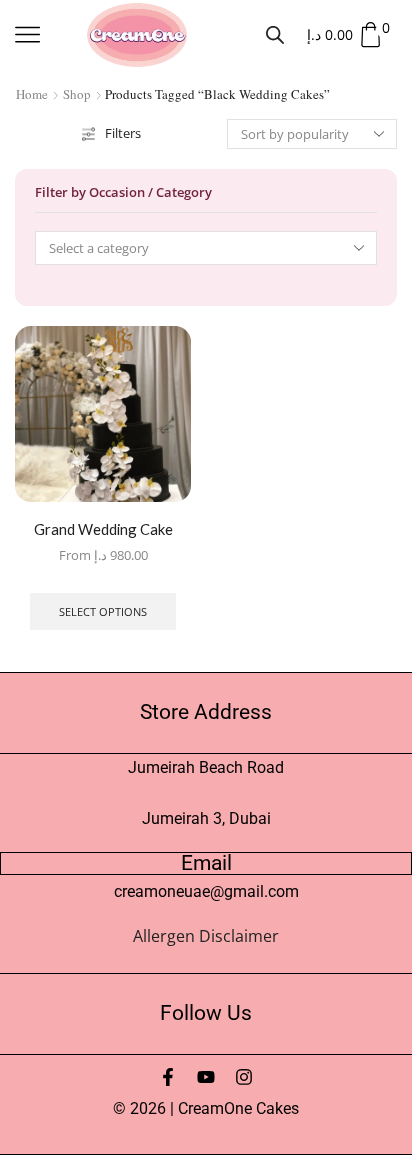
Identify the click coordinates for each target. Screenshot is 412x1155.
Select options (103, 611)
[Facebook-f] (168, 1077)
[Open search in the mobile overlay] (275, 34)
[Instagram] (244, 1077)
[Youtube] (206, 1077)
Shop (77, 94)
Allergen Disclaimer (206, 936)
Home (32, 94)
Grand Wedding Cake (103, 529)
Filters (123, 133)
